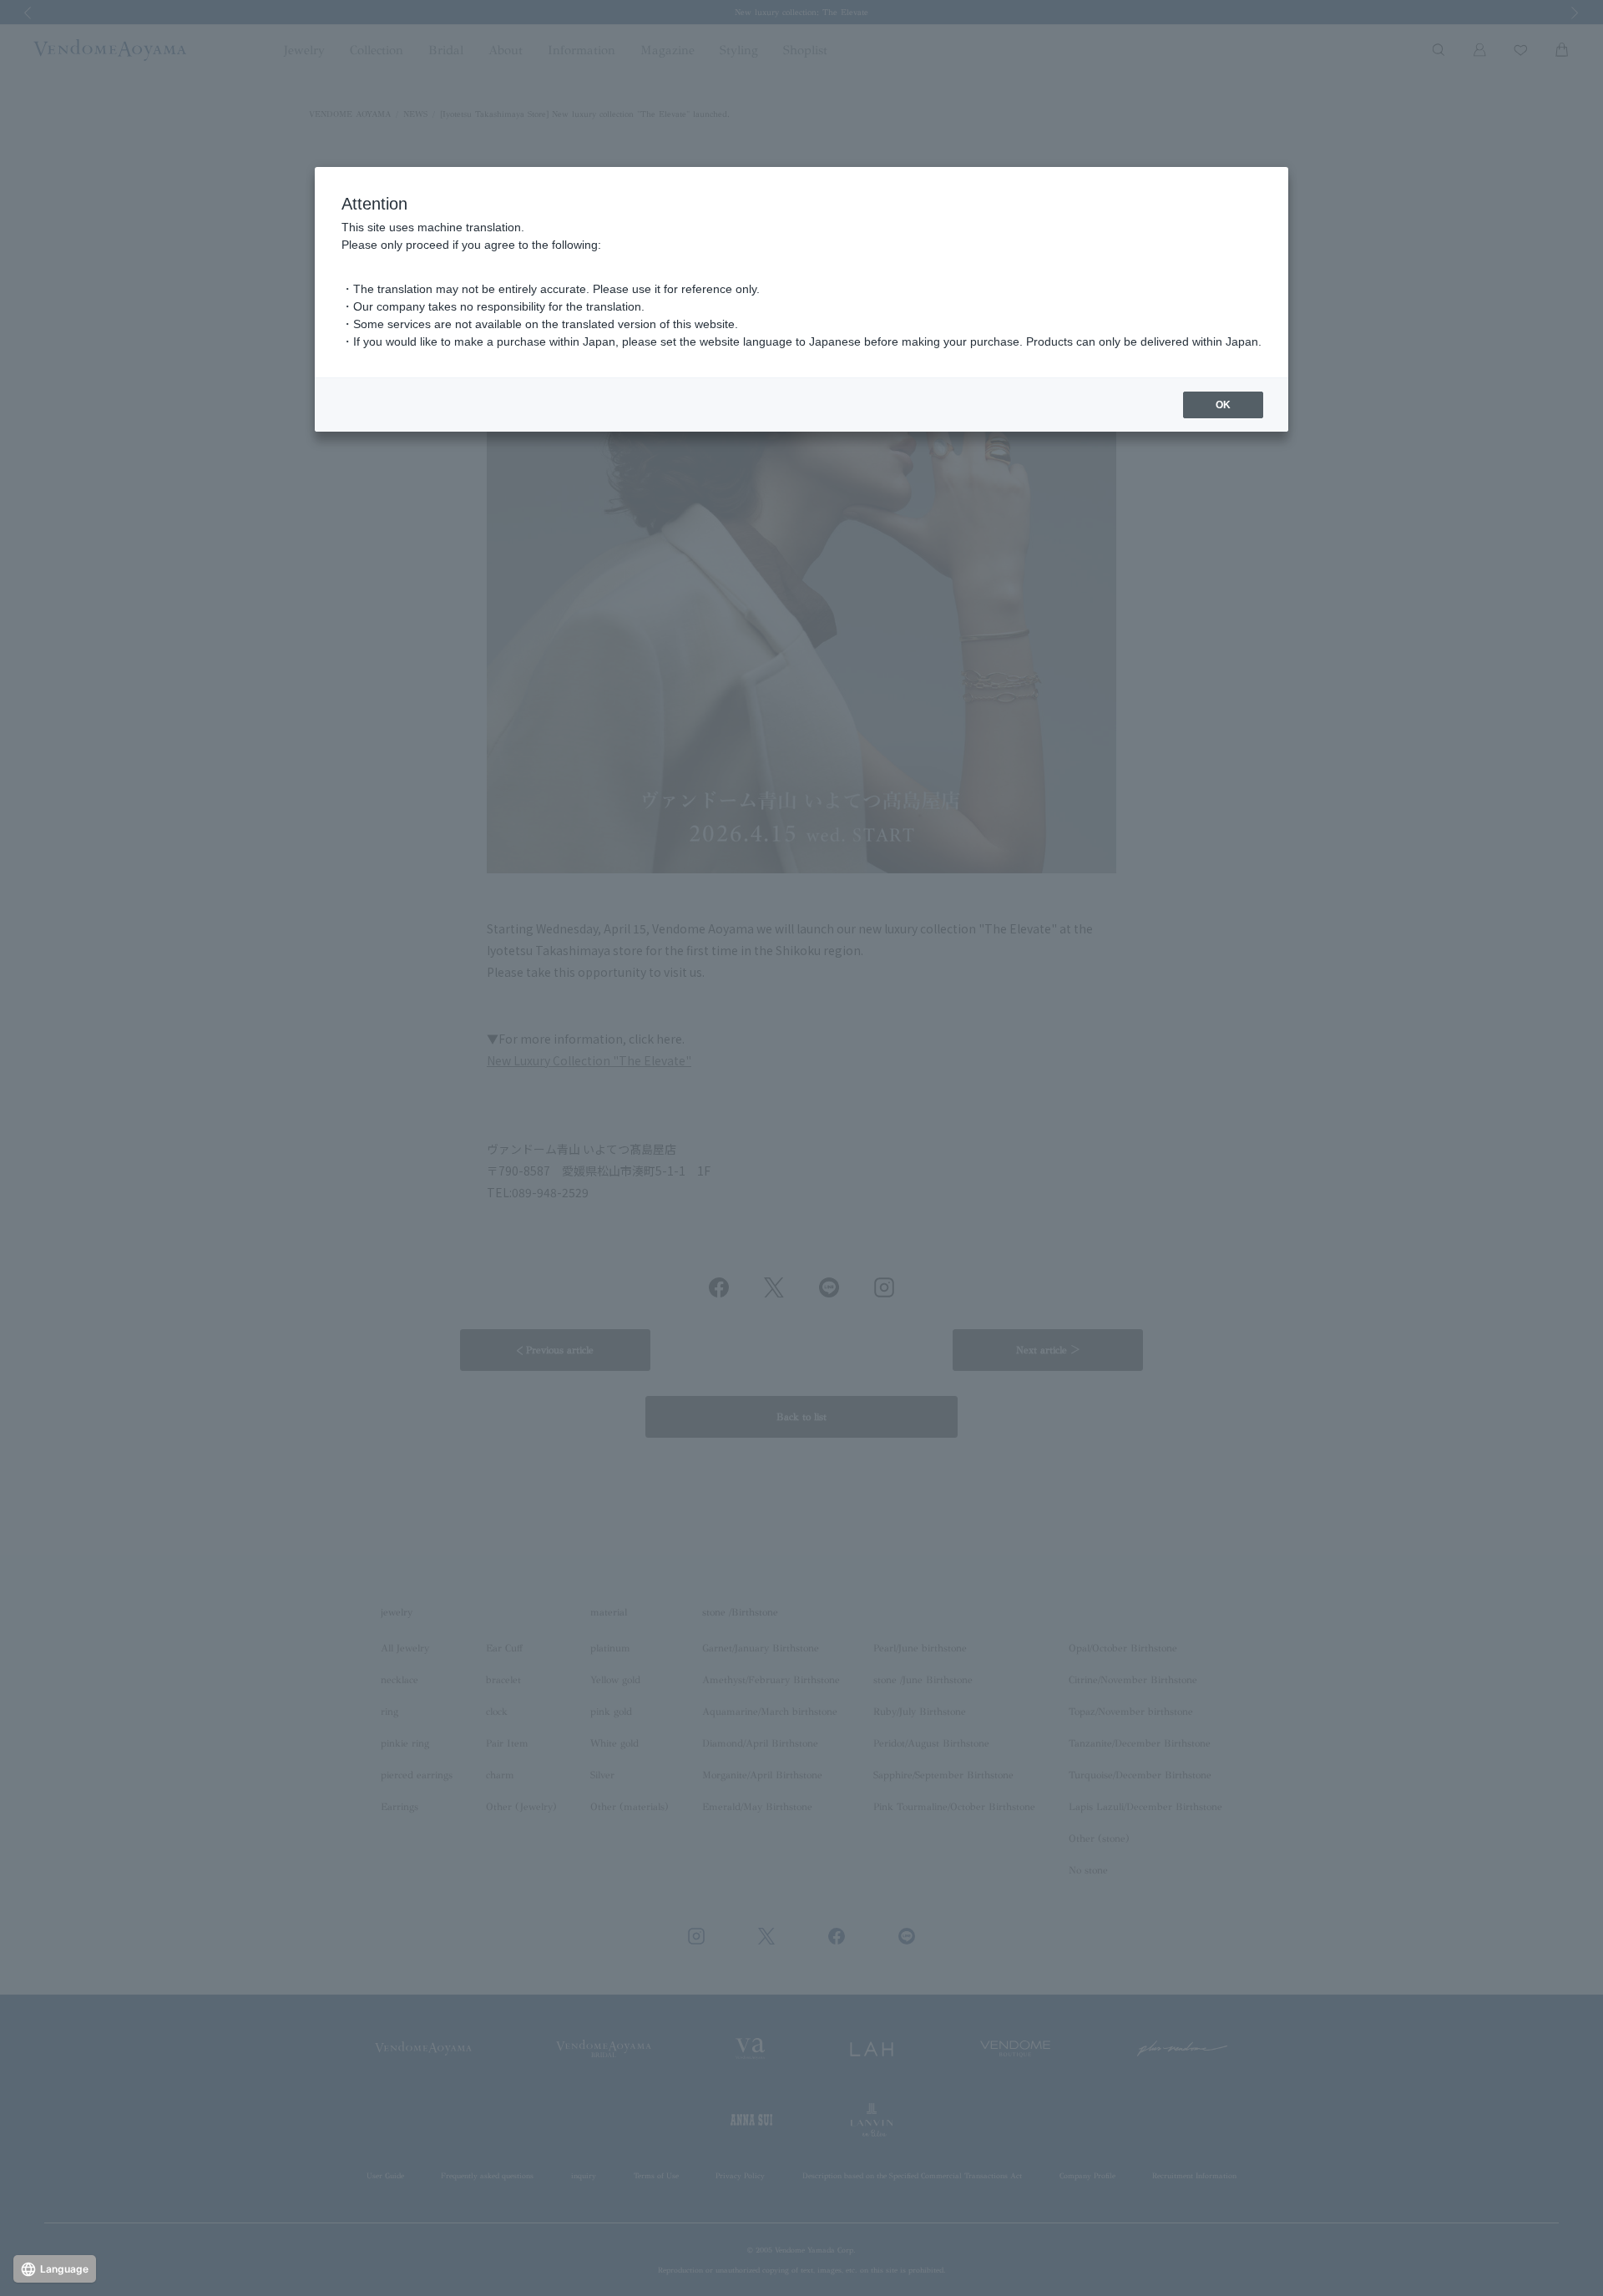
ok (1223, 405)
